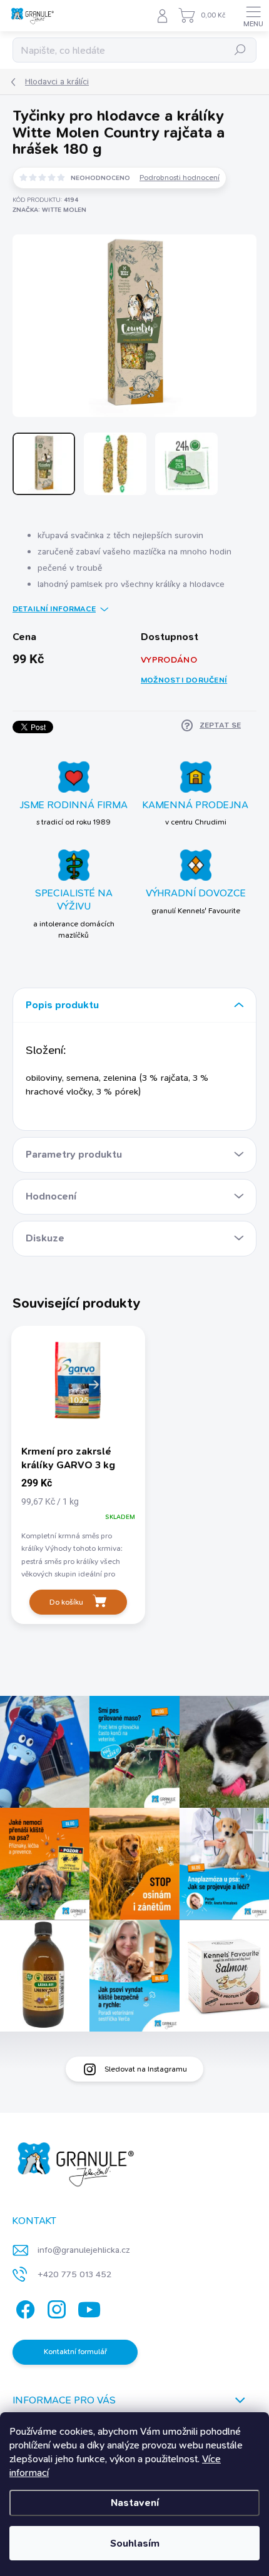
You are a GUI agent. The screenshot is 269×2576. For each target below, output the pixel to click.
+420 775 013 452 (74, 2274)
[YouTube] (89, 2308)
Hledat (240, 50)
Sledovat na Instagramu (146, 2069)
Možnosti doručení (184, 680)
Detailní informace (54, 609)
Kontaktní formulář (75, 2352)
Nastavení (135, 2503)
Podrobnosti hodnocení (180, 178)
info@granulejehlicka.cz (84, 2250)
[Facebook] (23, 2308)
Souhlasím (135, 2543)
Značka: (49, 210)
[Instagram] (55, 2308)
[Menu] (253, 16)
